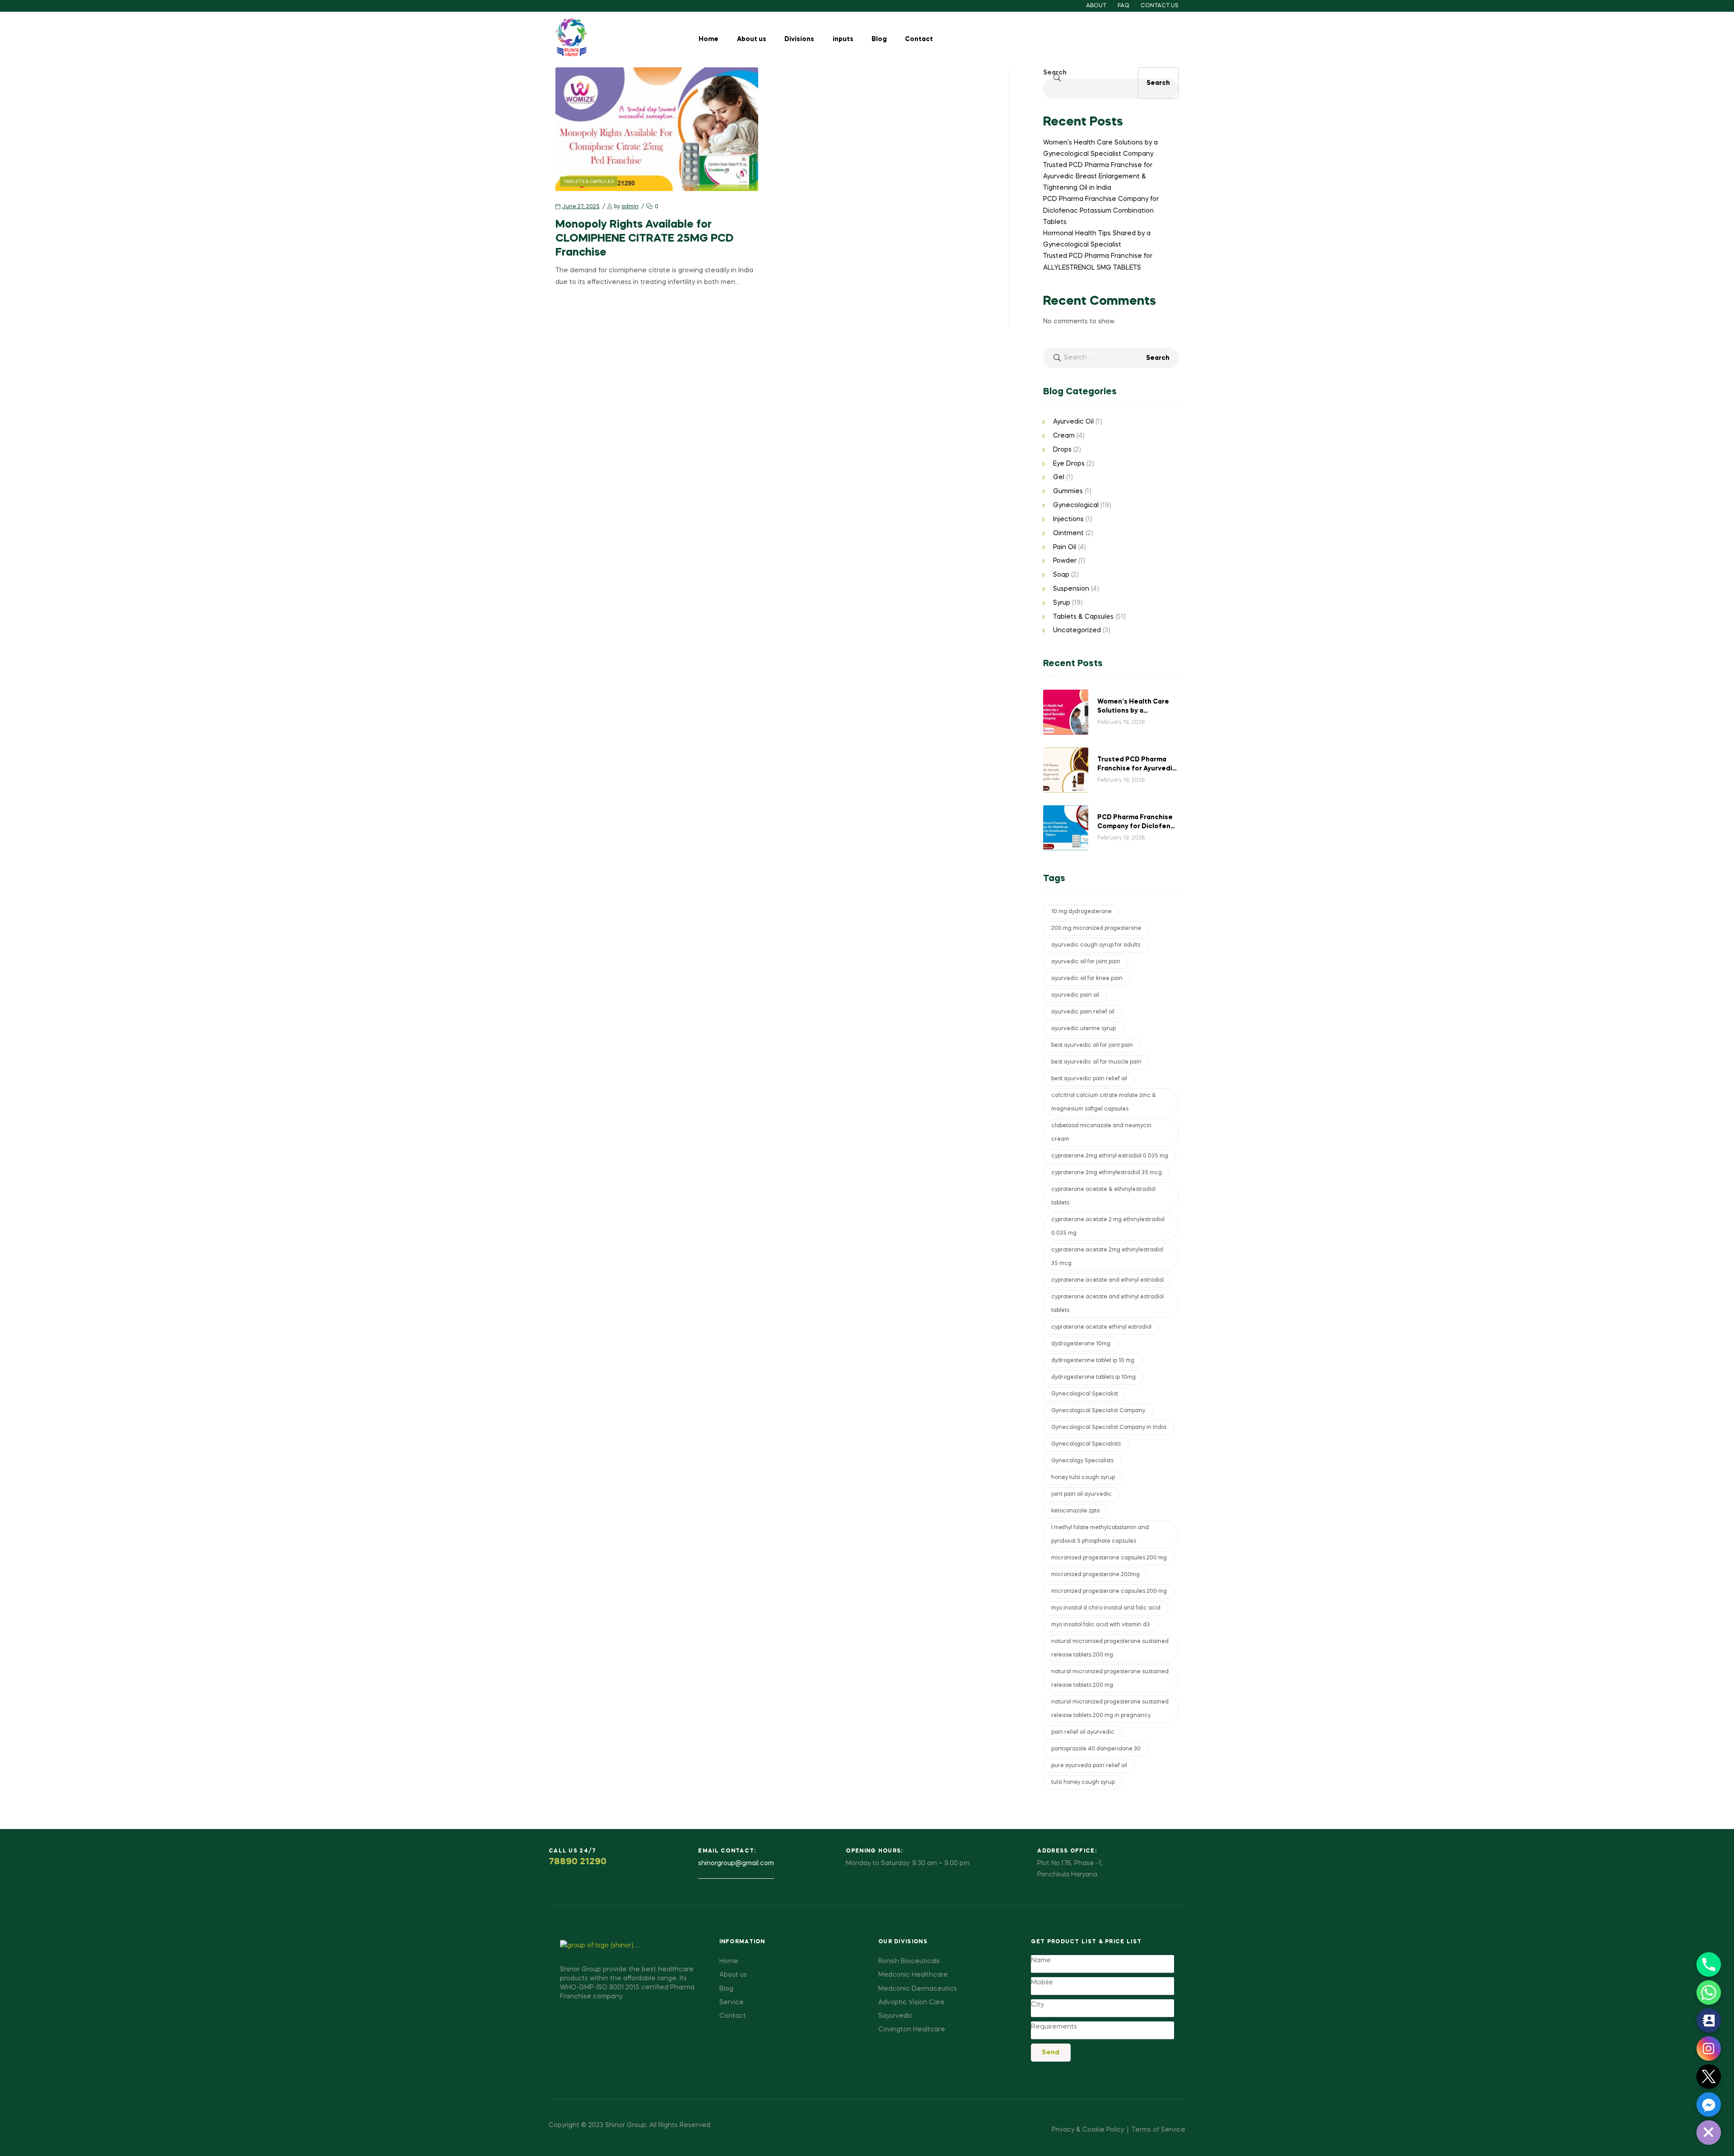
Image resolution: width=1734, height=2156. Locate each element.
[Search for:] (1111, 358)
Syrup (1062, 603)
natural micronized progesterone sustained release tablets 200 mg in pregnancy (1110, 1709)
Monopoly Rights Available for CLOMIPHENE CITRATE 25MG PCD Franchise (645, 239)
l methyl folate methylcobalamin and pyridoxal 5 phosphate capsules (1100, 1535)
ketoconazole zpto (1075, 1511)
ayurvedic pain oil (1075, 995)
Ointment (1068, 533)
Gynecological (1076, 505)
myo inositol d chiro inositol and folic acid (1106, 1608)
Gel (1059, 477)
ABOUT (1096, 6)
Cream (1064, 436)
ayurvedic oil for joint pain (1086, 962)
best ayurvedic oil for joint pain (1092, 1045)
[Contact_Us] (1709, 2021)
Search (1055, 73)
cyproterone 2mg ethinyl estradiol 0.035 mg (1110, 1156)
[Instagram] (1709, 2049)
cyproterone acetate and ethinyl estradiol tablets (1107, 1304)
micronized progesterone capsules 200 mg (1109, 1591)
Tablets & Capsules (589, 182)
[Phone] (1709, 1965)
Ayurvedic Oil (1073, 422)
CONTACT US (1160, 6)
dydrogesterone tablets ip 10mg (1093, 1377)
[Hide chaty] (1709, 2133)
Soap (1061, 575)
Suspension (1071, 589)
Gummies (1068, 491)
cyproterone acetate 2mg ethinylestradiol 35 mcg (1107, 1257)
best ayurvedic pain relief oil (1089, 1079)
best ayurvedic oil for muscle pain (1096, 1062)
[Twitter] (1709, 2077)
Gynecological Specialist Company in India (1109, 1428)
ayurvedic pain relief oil (1083, 1012)
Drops (1062, 450)
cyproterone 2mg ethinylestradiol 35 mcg (1107, 1173)
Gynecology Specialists (1082, 1461)
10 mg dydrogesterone (1081, 912)
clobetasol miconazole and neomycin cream (1101, 1133)
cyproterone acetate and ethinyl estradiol (1107, 1280)
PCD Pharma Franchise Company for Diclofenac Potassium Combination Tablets (1101, 210)
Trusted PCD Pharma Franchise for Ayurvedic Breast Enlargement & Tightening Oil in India (1098, 177)
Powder (1065, 561)
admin (630, 207)
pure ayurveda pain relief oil (1089, 1766)
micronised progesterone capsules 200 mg (1109, 1558)
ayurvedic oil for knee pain (1087, 979)
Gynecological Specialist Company (1098, 1411)
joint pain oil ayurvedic (1081, 1494)
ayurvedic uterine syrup (1084, 1029)
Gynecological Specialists (1086, 1444)
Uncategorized (1077, 630)
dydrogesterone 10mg (1081, 1344)
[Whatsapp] (1709, 1993)
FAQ (1123, 6)
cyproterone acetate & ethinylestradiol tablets (1103, 1196)
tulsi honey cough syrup (1083, 1783)
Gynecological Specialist (1085, 1394)
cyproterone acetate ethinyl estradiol (1101, 1327)
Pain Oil (1065, 547)
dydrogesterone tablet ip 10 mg (1093, 1361)
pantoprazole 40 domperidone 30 (1096, 1749)
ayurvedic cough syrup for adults (1096, 945)
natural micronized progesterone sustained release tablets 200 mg (1110, 1679)
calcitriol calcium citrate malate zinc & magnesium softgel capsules (1104, 1102)
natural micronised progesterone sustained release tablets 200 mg (1110, 1648)
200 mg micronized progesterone (1096, 929)
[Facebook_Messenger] (1709, 2105)
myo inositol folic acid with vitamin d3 (1100, 1625)
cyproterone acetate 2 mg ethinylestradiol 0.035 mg (1108, 1227)
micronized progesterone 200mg (1095, 1575)
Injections (1068, 519)
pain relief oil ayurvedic (1083, 1732)
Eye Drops (1069, 464)
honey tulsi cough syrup (1083, 1478)
